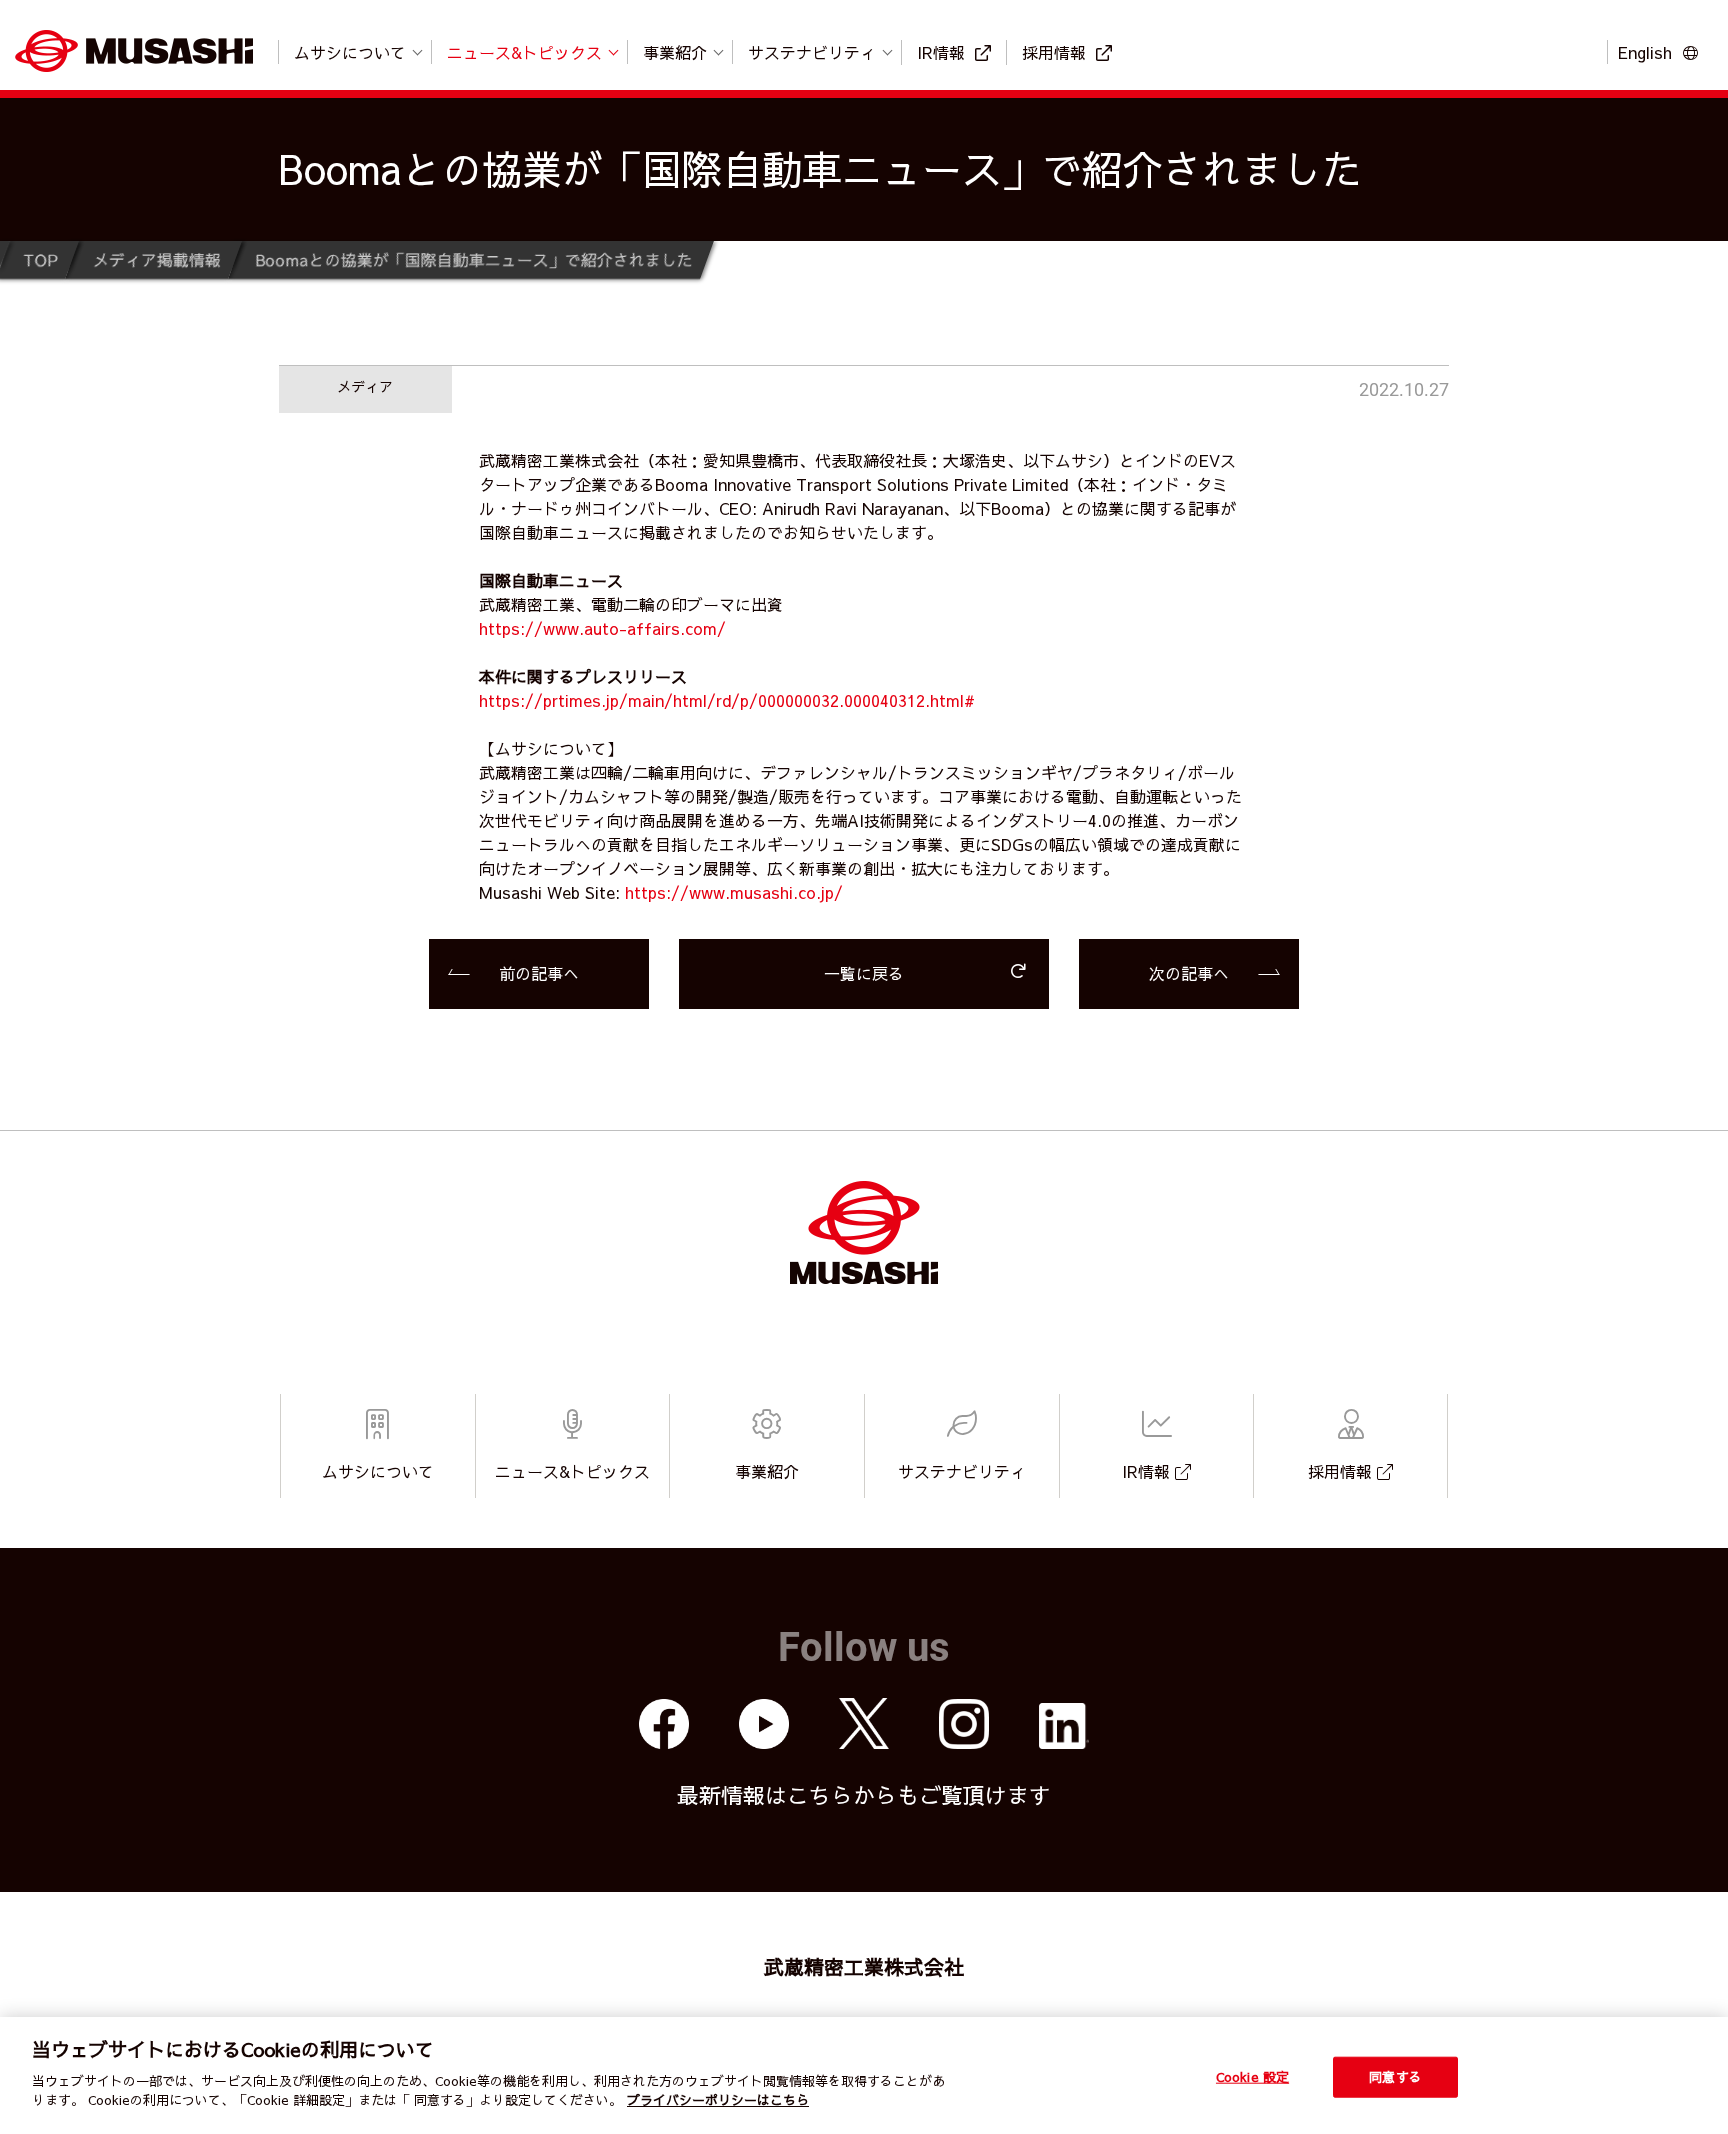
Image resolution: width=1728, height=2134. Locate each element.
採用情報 (1054, 52)
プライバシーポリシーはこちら (718, 2100)
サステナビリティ (812, 52)
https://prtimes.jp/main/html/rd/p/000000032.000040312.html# (727, 700)
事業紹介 (675, 52)
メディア (365, 386)
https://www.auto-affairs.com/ (602, 628)
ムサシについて (350, 52)
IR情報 (941, 52)
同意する (1395, 2076)
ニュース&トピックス (524, 52)
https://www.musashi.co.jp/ (734, 892)
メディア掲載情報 (156, 259)
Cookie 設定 (1252, 2076)
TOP (40, 259)
